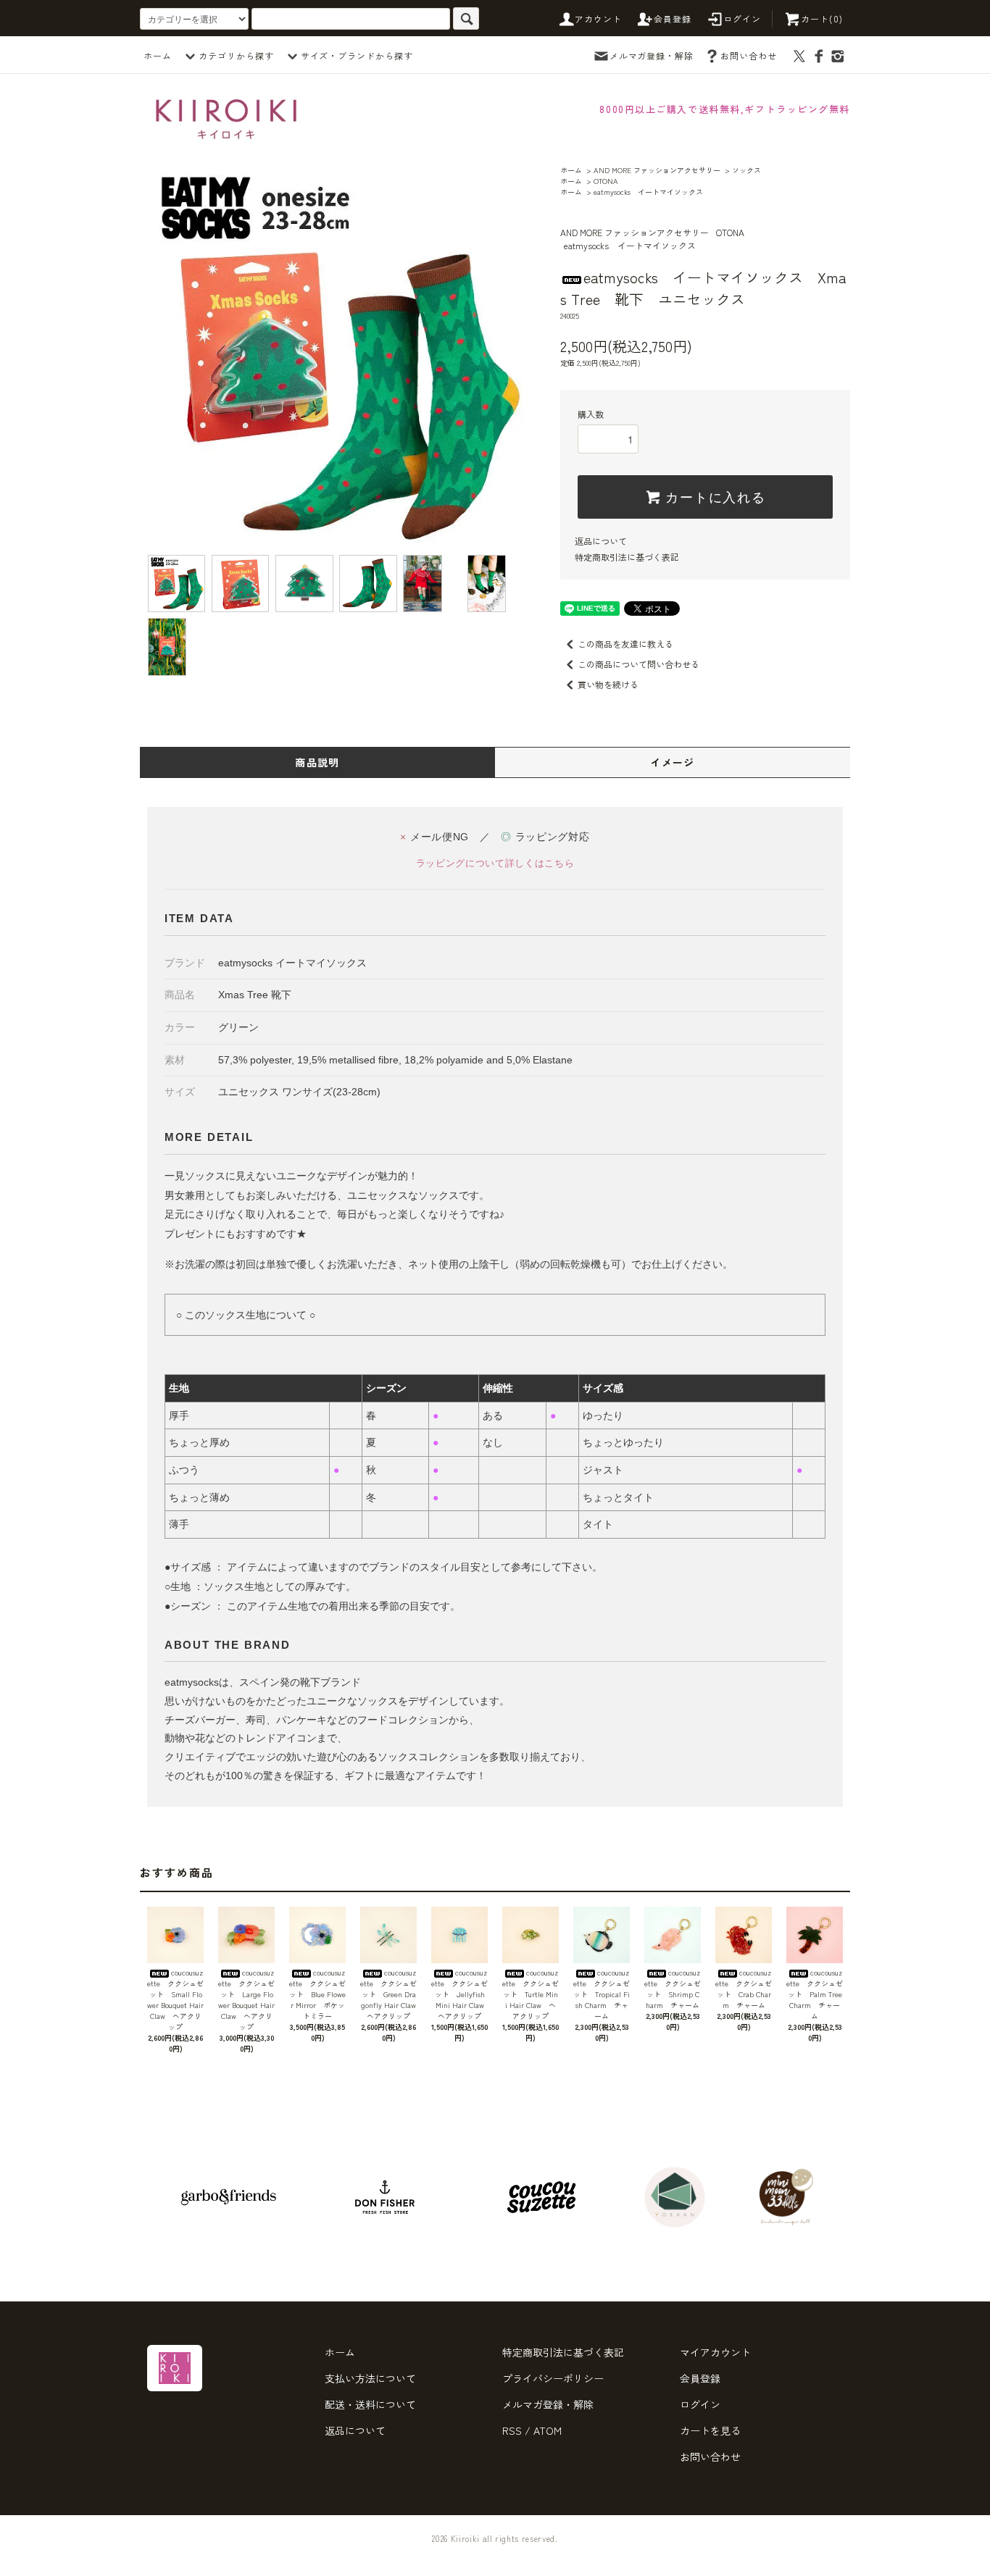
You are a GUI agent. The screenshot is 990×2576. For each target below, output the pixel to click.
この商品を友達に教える (625, 644)
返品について (601, 541)
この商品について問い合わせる (638, 664)
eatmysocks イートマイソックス (648, 192)
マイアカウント (715, 2352)
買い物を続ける (608, 684)
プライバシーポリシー (553, 2378)
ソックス (746, 170)
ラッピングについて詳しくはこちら (495, 863)
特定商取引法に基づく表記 (627, 557)
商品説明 (317, 762)
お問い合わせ (749, 55)
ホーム (158, 55)
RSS (512, 2430)
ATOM (548, 2430)
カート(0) (822, 18)
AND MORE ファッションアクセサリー (657, 170)
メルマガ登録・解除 (652, 55)
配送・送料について (370, 2404)
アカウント (599, 18)
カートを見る (710, 2430)
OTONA (606, 181)
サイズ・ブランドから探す (357, 55)
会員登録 (673, 18)
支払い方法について (370, 2378)
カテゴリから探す (236, 55)
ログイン (742, 18)
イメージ (673, 762)
